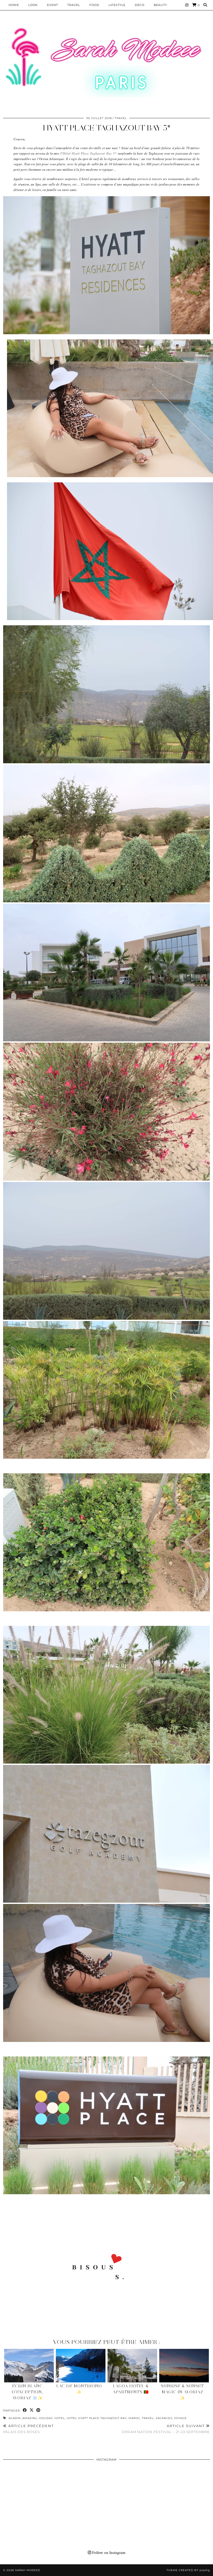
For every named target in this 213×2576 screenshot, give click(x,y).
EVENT (52, 5)
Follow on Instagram (108, 2552)
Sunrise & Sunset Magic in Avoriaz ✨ (182, 2392)
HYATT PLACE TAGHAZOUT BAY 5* (107, 128)
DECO (140, 5)
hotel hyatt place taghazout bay (97, 2418)
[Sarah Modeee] (106, 62)
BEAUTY (160, 5)
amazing (30, 2418)
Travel (74, 5)
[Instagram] (187, 5)
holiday (46, 2418)
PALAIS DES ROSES (28, 2429)
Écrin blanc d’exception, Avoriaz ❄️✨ (27, 2392)
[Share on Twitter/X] (32, 2410)
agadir (15, 2418)
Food (94, 5)
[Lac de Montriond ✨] (81, 2366)
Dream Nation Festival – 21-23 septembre (166, 2429)
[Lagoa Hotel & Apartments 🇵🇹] (132, 2366)
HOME (14, 5)
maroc (134, 2418)
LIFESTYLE (117, 5)
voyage (180, 2418)
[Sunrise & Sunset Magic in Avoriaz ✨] (184, 2366)
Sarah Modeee (28, 2570)
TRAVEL (148, 2418)
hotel (60, 2418)
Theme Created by (188, 2570)
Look (33, 5)
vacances (164, 2418)
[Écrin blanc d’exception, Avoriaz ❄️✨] (29, 2366)
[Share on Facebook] (25, 2410)
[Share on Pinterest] (38, 2410)
